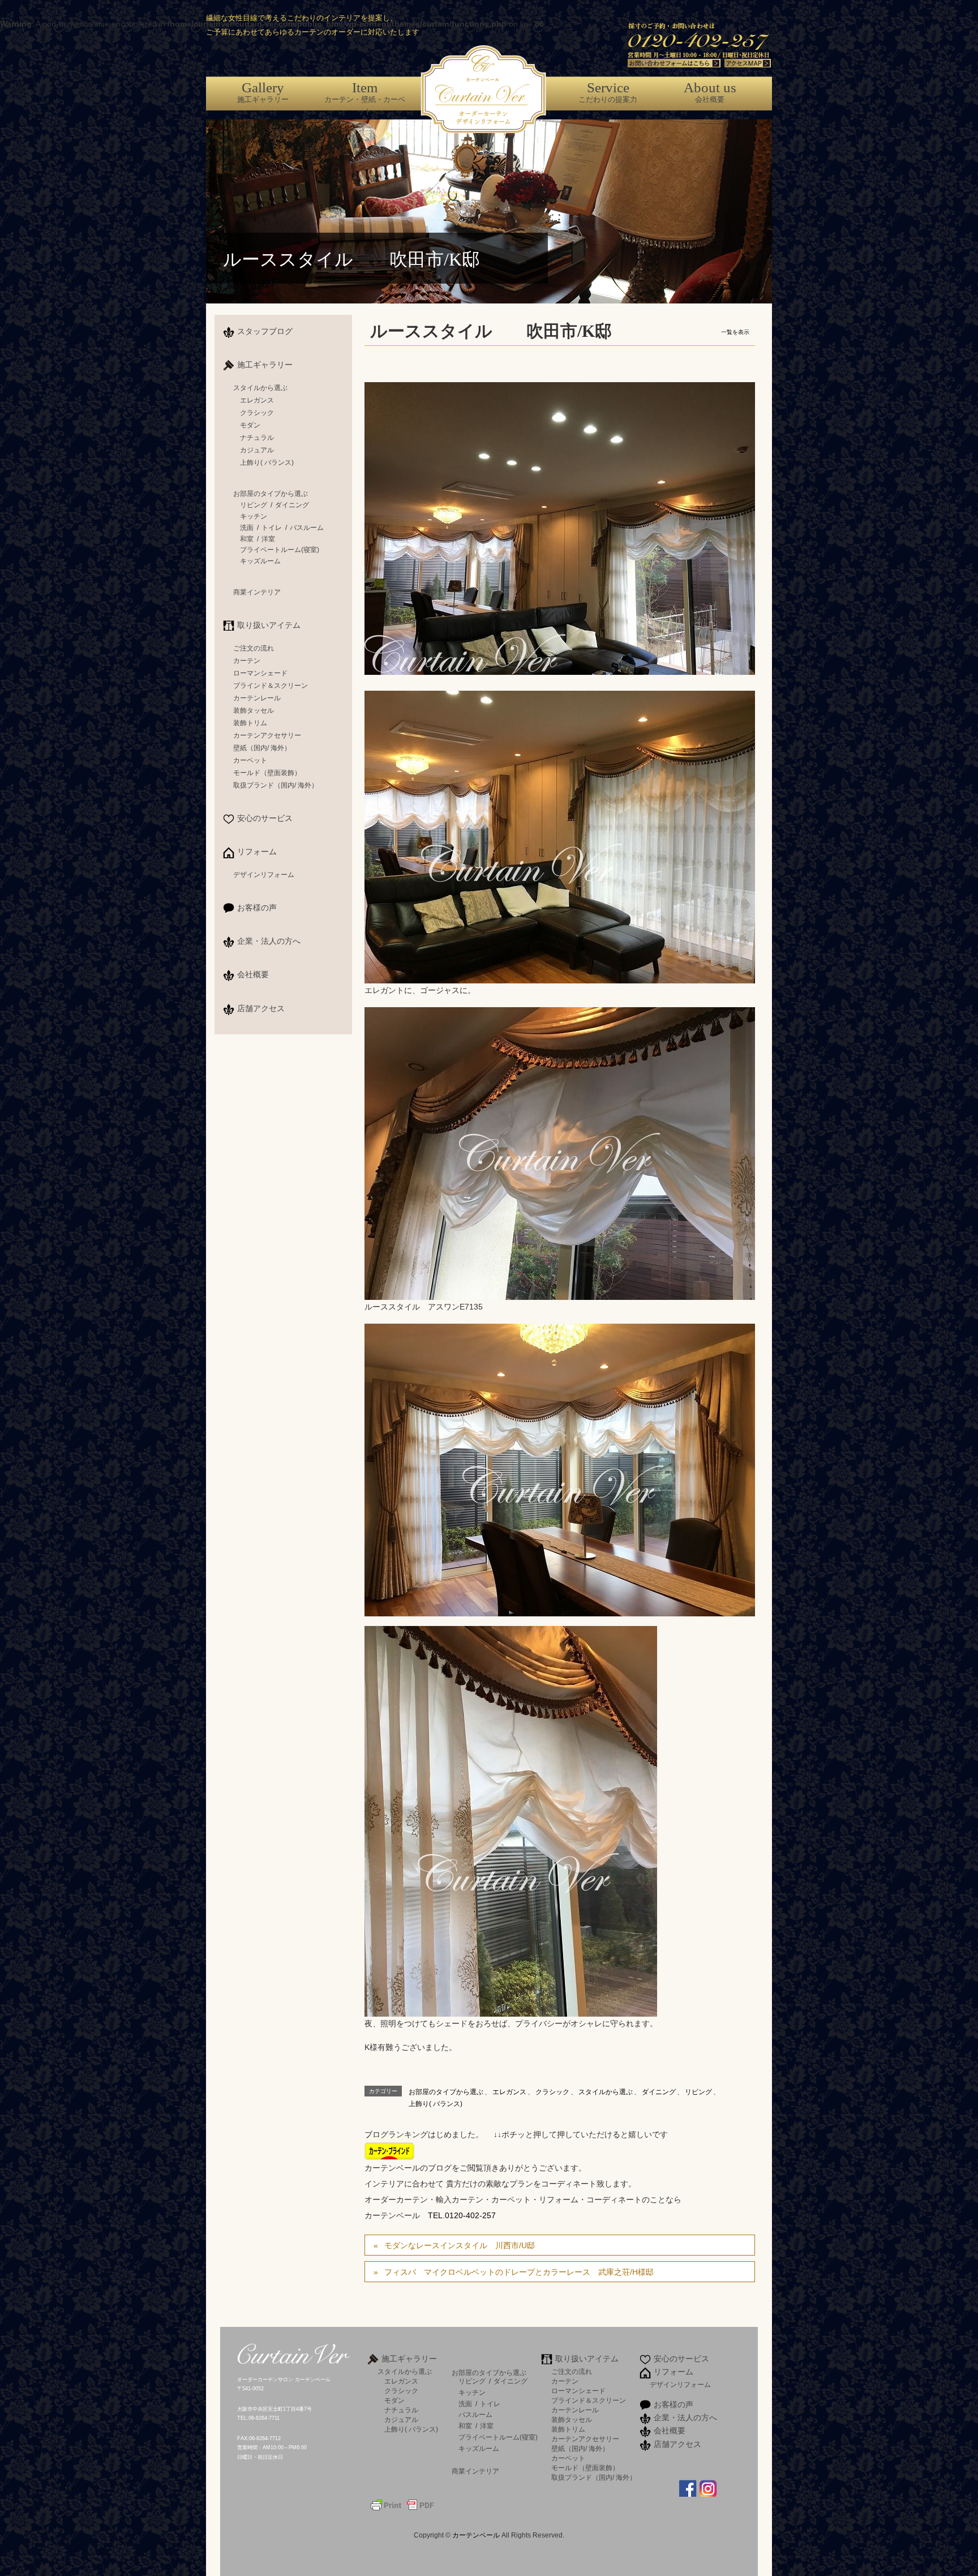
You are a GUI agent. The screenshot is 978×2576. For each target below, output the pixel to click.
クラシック (552, 2092)
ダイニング (659, 2092)
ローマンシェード (260, 673)
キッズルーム (260, 561)
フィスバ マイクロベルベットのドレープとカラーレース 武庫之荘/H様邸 (519, 2272)
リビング (698, 2092)
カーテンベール (477, 2535)
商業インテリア (257, 592)
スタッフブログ (265, 331)
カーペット (250, 760)
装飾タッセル (254, 711)
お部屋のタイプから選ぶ (446, 2092)
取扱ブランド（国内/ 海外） (276, 785)
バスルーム (307, 528)
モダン (250, 425)
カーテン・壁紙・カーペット (365, 98)
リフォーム (257, 851)
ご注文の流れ (254, 648)
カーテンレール (257, 698)
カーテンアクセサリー (267, 735)
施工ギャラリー (263, 92)
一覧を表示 (735, 332)
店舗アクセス (261, 1008)
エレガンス (509, 2092)
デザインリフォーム (264, 875)
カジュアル (257, 450)
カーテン (247, 661)
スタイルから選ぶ (606, 2092)
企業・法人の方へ (269, 941)
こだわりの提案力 (608, 92)
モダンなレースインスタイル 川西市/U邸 (460, 2245)
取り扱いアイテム (269, 625)
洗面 (247, 528)
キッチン (254, 516)
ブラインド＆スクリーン (271, 686)
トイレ (272, 528)
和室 (247, 539)
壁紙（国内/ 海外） (262, 748)
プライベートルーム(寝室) (280, 550)
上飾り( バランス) (436, 2104)
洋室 (268, 539)
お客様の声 (257, 908)
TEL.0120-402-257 (462, 2215)
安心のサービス (265, 818)
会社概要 (710, 92)
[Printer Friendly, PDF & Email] (402, 2504)
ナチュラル (257, 438)
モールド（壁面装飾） (267, 773)
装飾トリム (250, 723)
